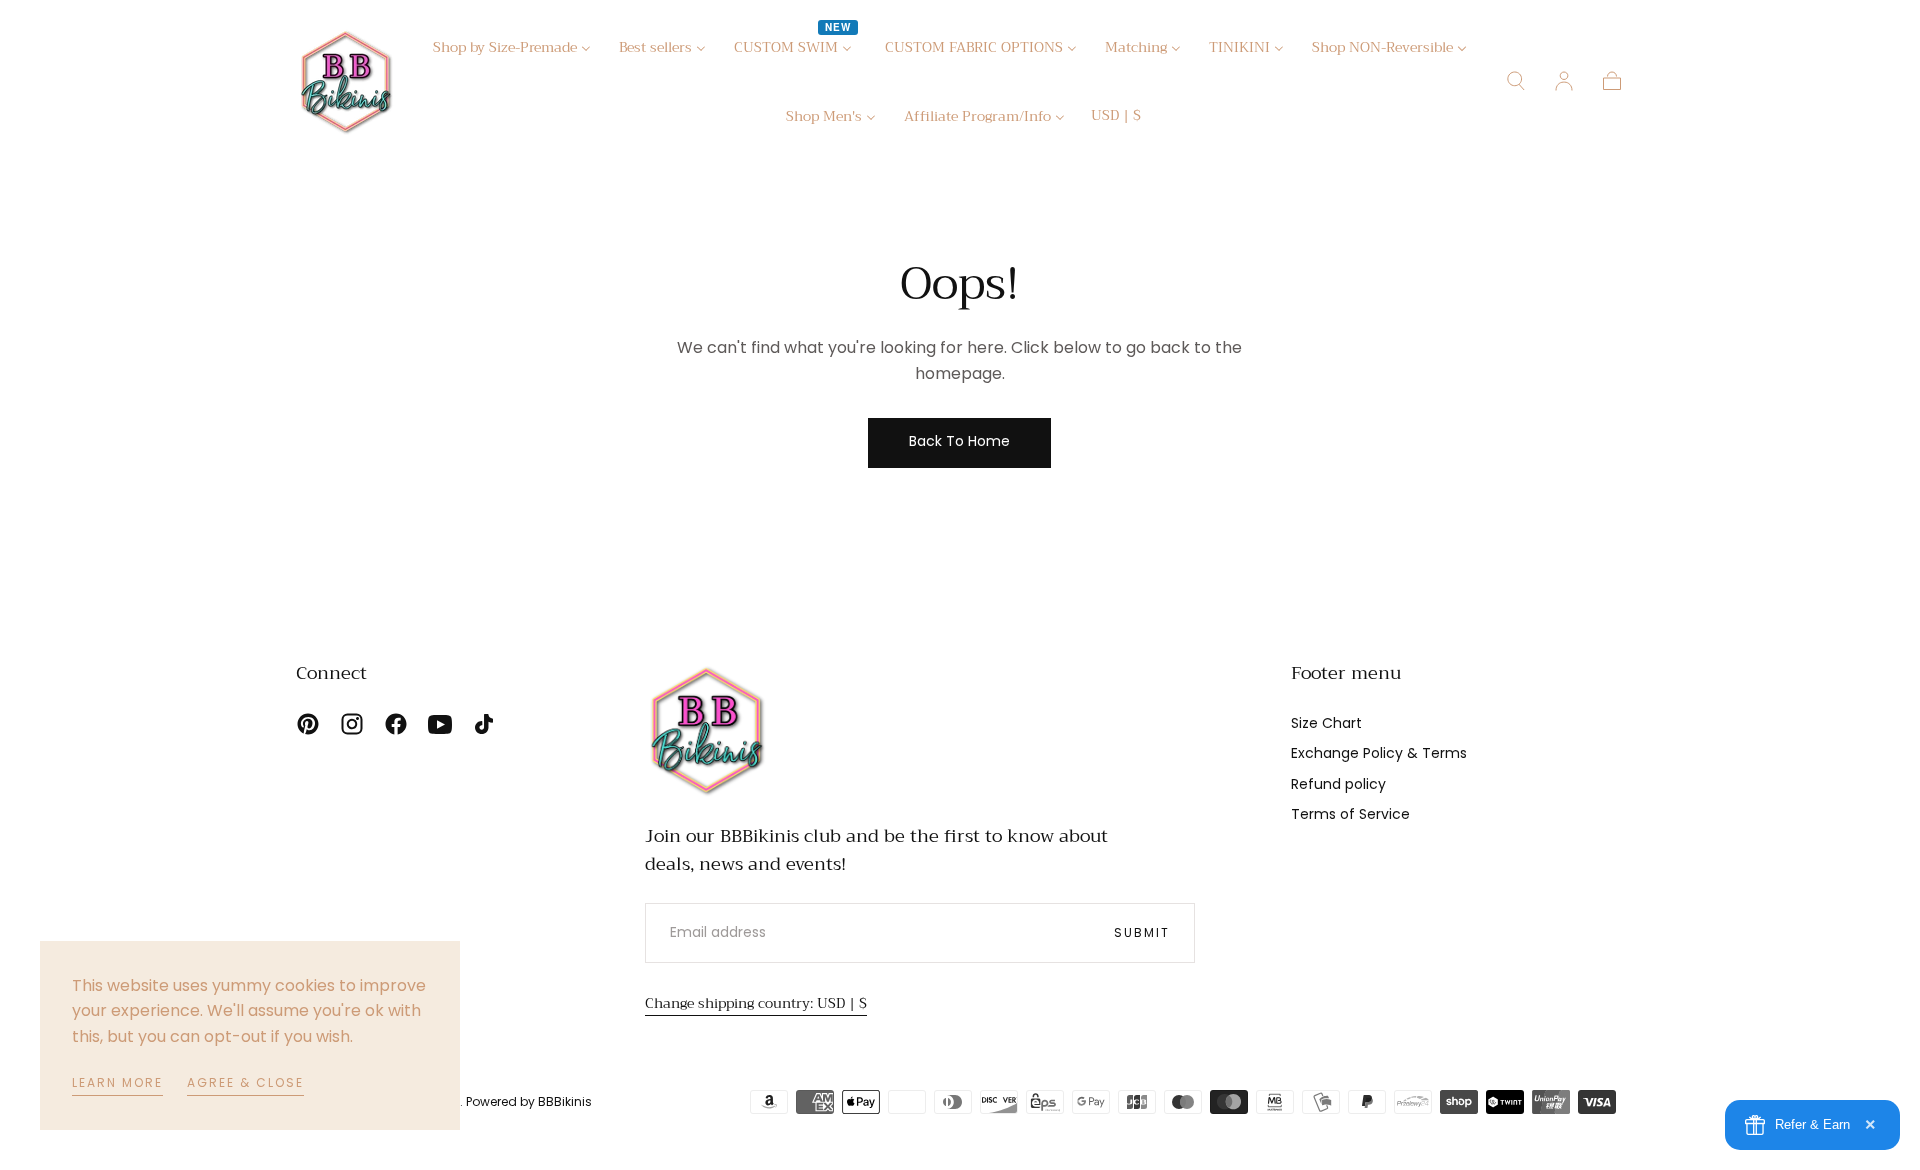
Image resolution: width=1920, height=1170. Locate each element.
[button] (1116, 118)
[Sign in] (1564, 81)
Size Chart (1326, 723)
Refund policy (1338, 784)
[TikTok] (484, 724)
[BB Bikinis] (707, 729)
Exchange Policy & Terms (1379, 753)
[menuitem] (512, 50)
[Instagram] (352, 724)
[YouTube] (440, 724)
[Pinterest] (308, 724)
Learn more (117, 1082)
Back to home (959, 441)
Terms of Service (1350, 814)
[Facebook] (396, 724)
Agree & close (245, 1082)
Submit (1142, 932)
